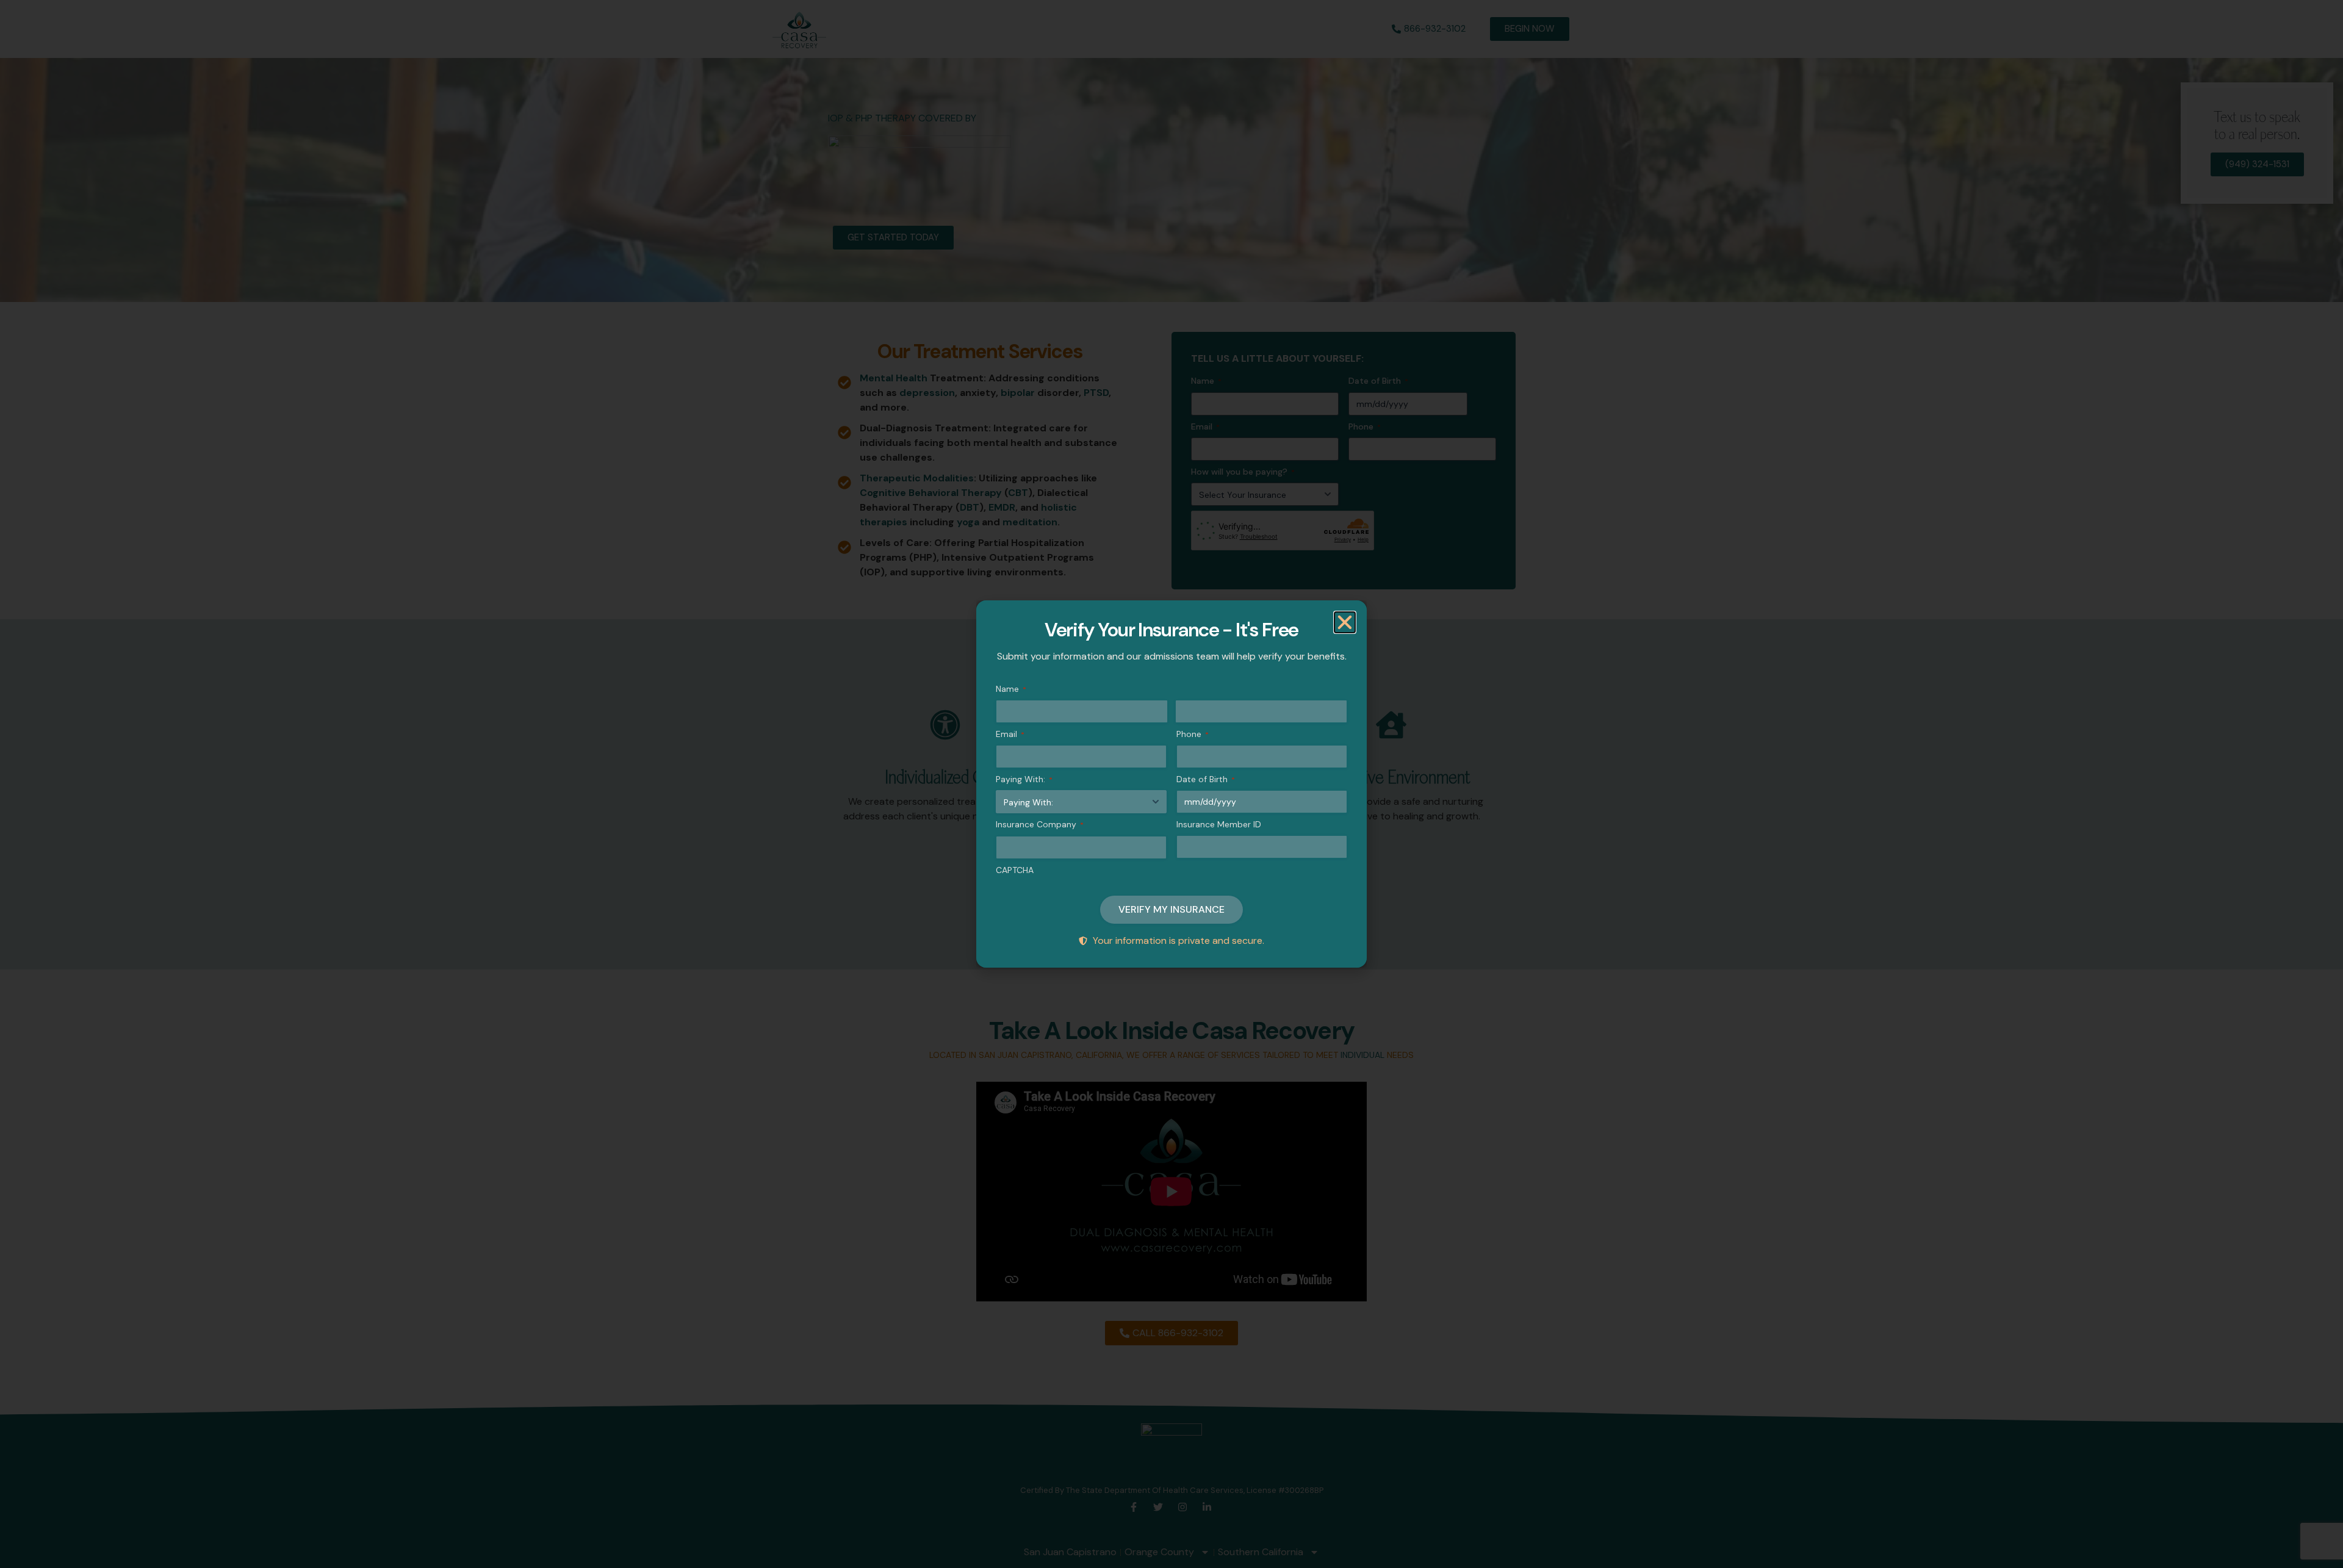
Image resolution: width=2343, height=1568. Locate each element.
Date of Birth (1206, 779)
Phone (1193, 734)
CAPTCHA (1015, 870)
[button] (1345, 622)
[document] (1171, 784)
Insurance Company (1040, 824)
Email (1010, 734)
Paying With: (1024, 779)
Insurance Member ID (1219, 824)
